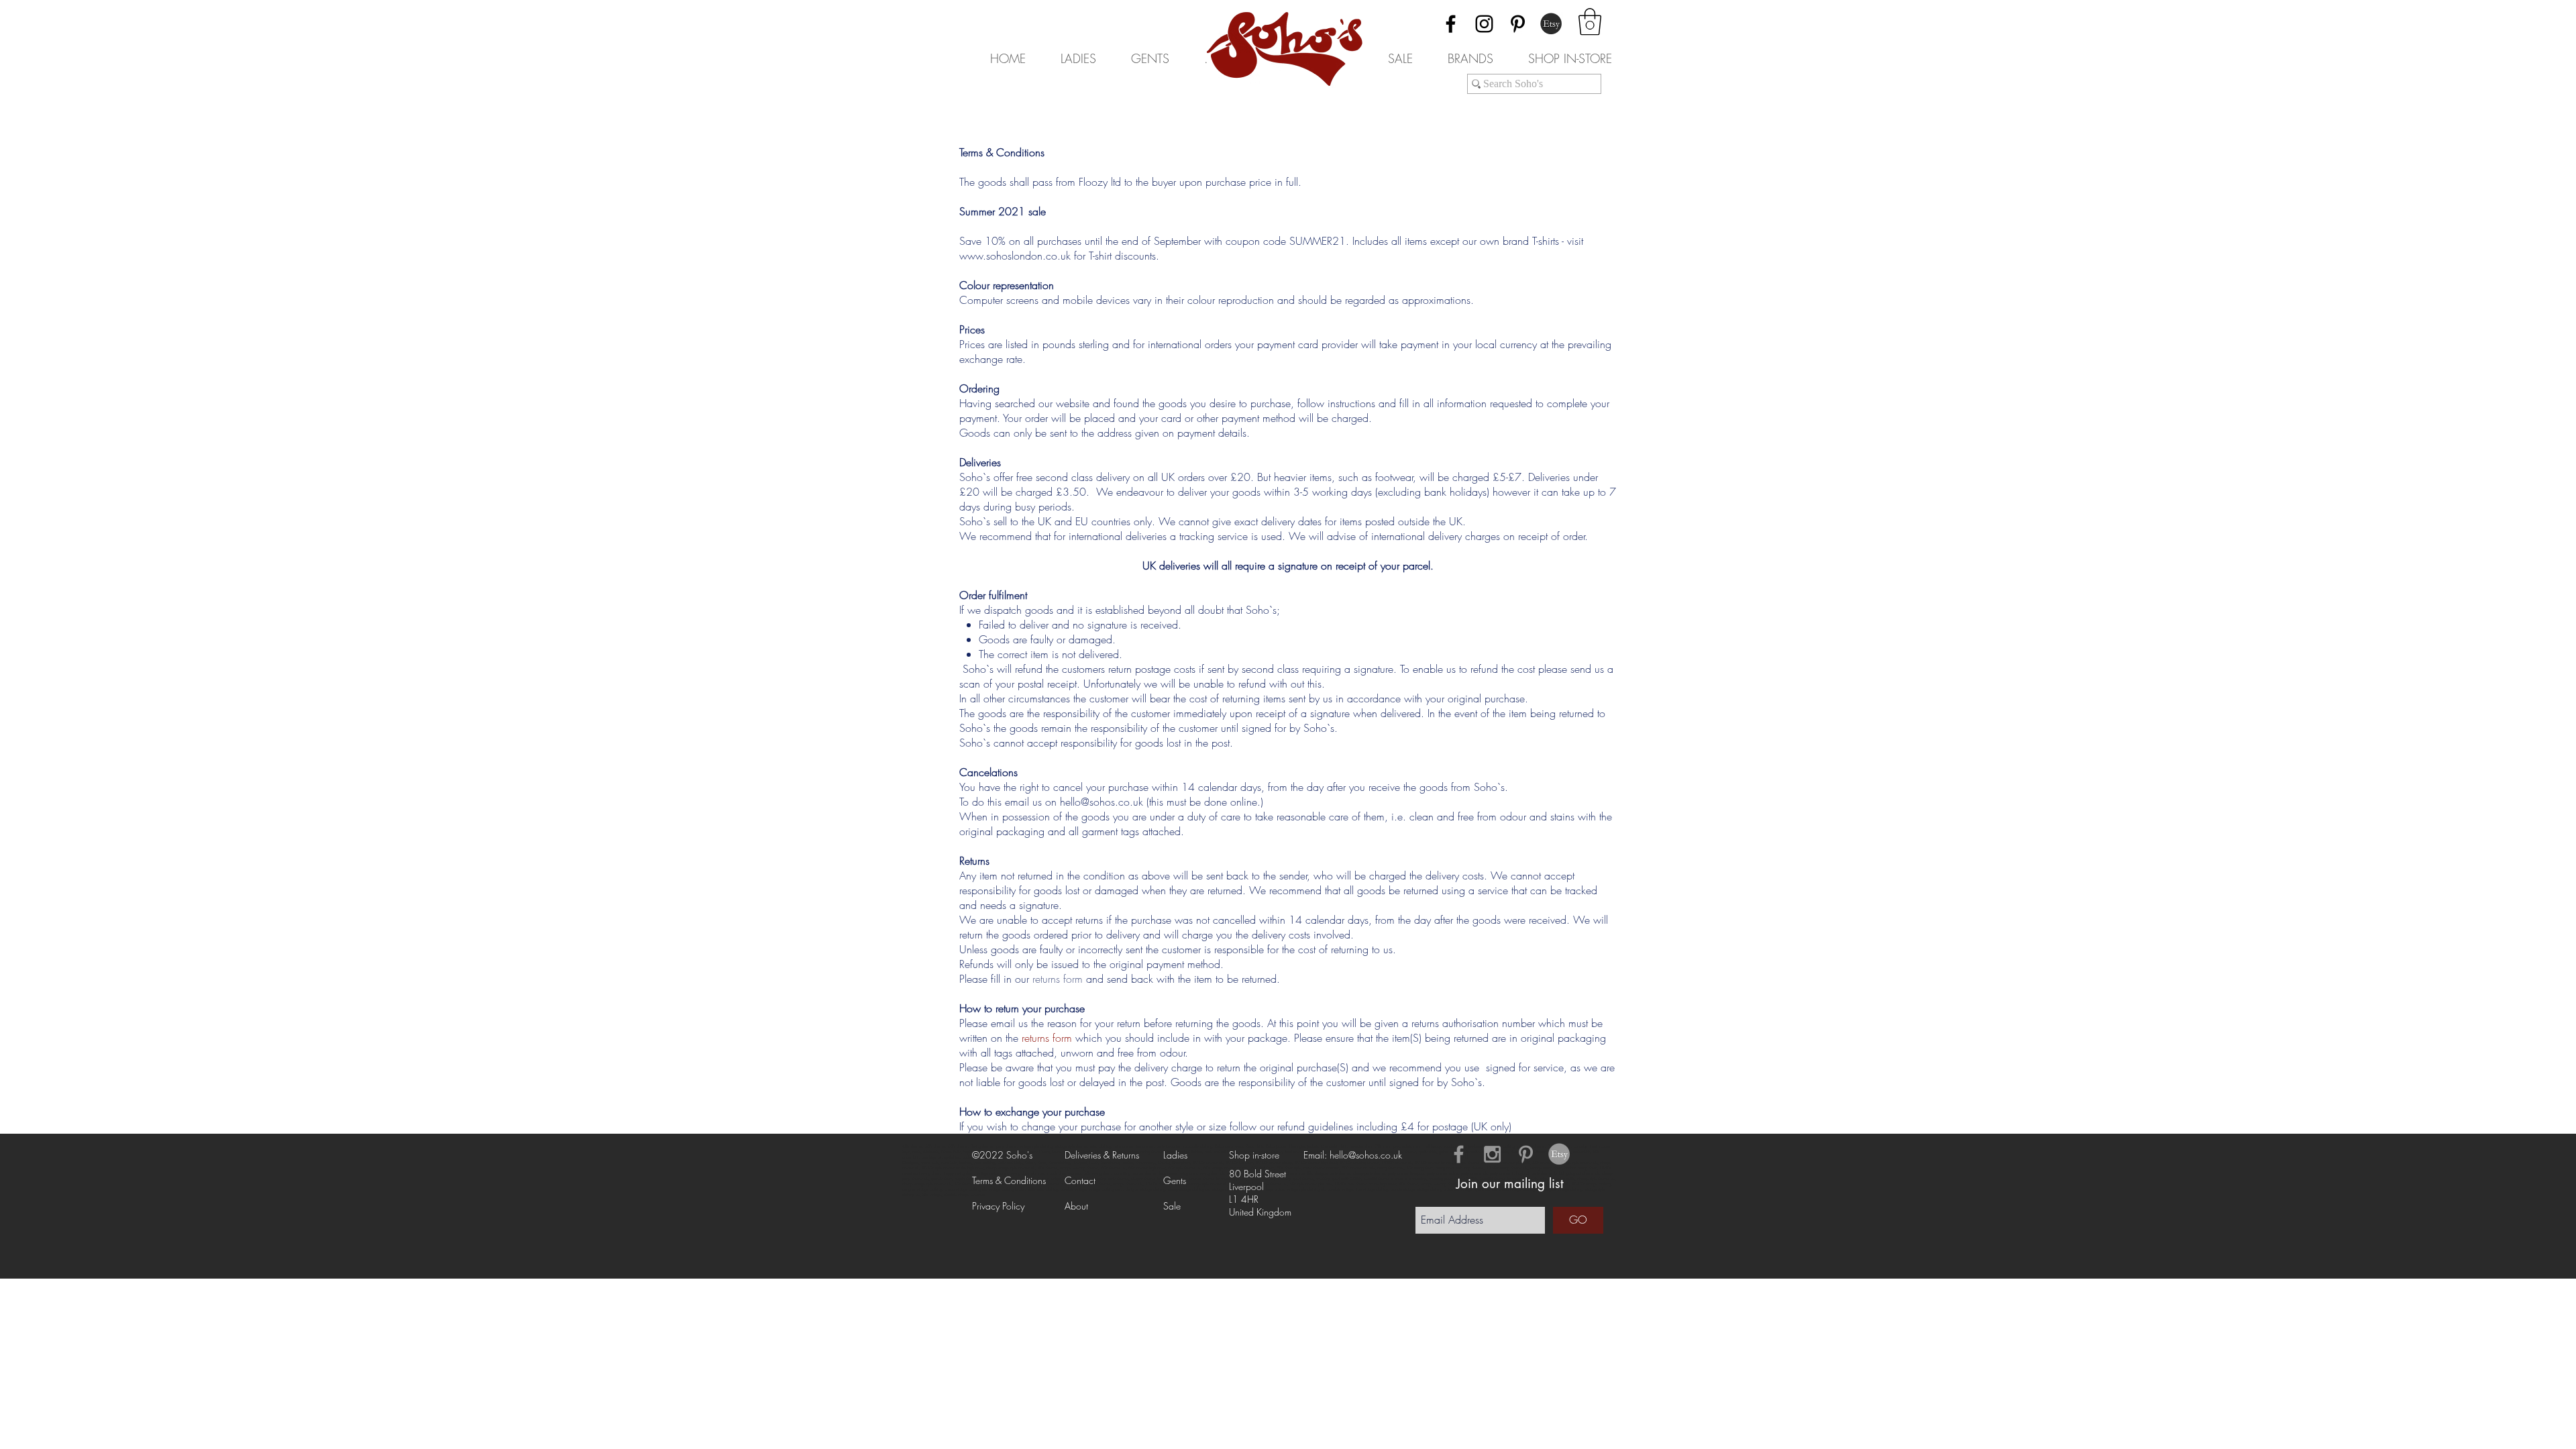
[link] (1590, 21)
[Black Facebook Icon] (1451, 24)
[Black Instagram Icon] (1484, 24)
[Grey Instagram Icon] (1492, 1154)
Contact (1080, 1180)
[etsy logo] (1559, 1154)
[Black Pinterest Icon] (1518, 24)
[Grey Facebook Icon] (1459, 1154)
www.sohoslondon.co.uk (1015, 256)
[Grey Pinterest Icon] (1526, 1154)
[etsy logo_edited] (1551, 24)
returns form (1058, 979)
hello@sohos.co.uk (1102, 802)
